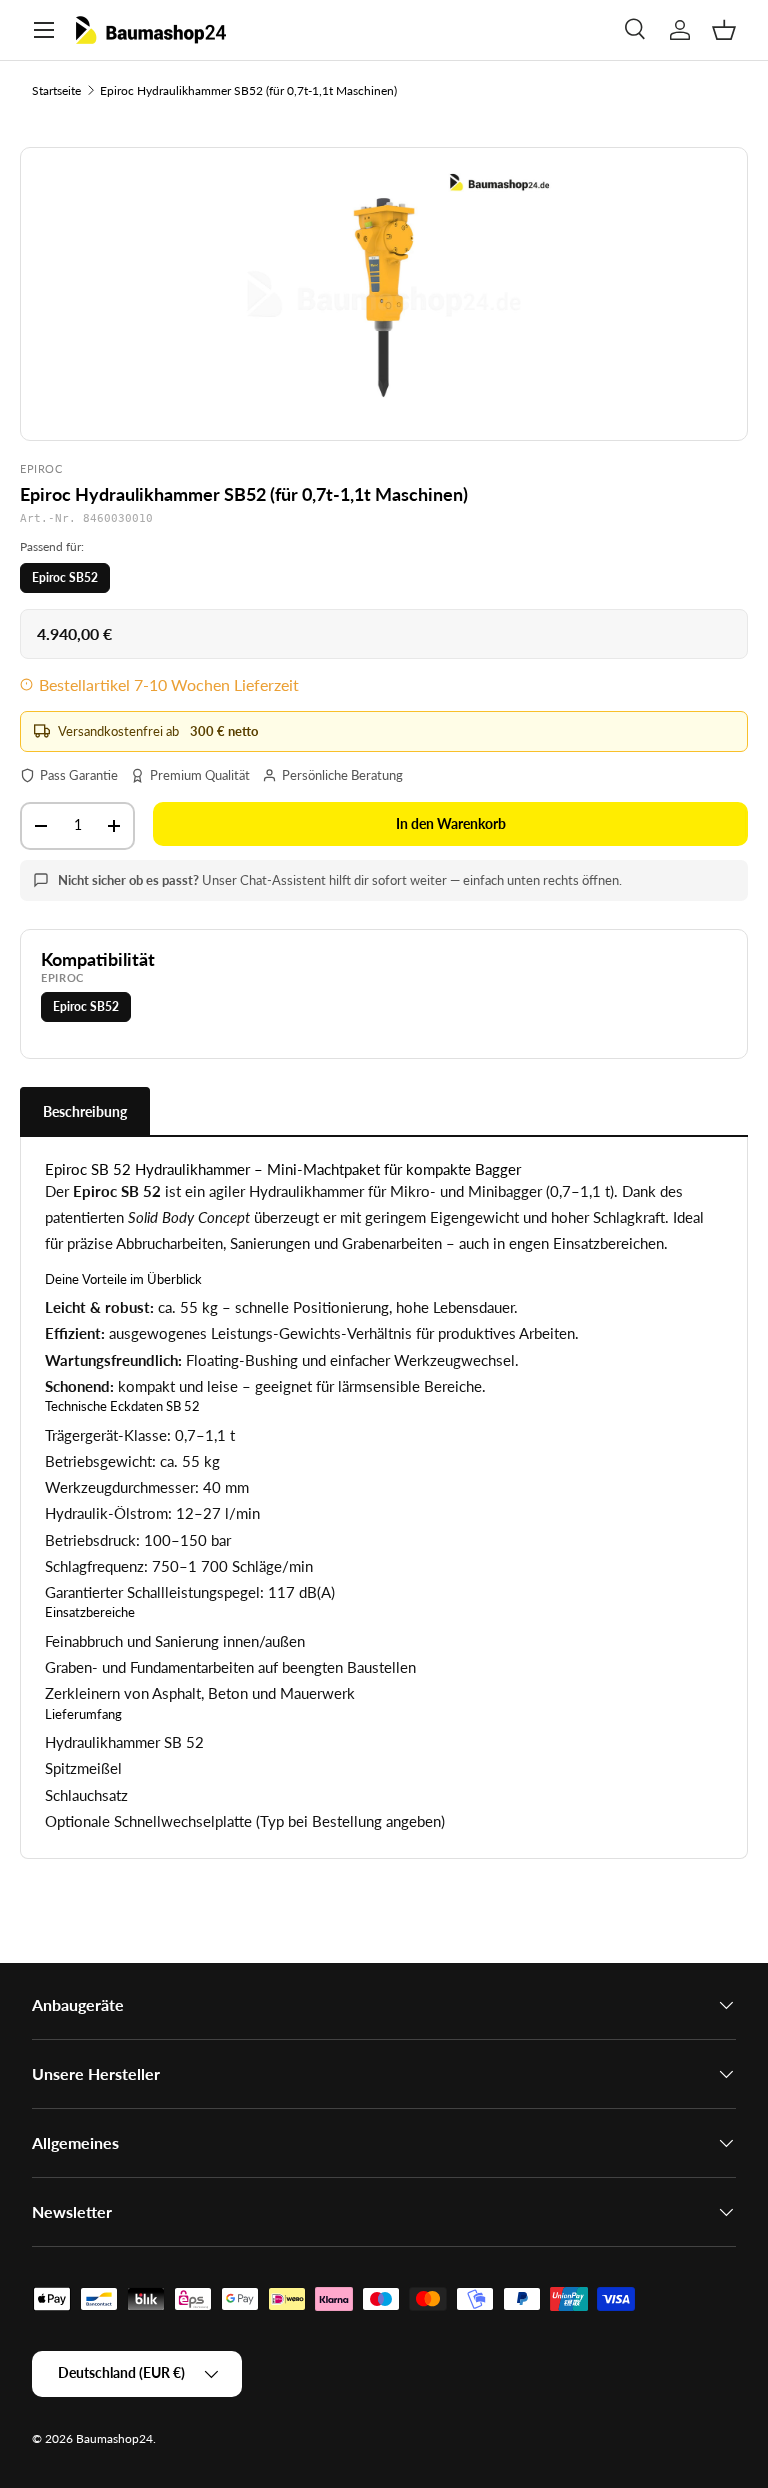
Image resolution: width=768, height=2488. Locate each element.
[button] (724, 30)
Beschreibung (85, 1111)
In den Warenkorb (451, 823)
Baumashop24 (114, 2438)
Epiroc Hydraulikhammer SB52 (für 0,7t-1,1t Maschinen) (248, 90)
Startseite (56, 90)
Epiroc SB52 (65, 577)
